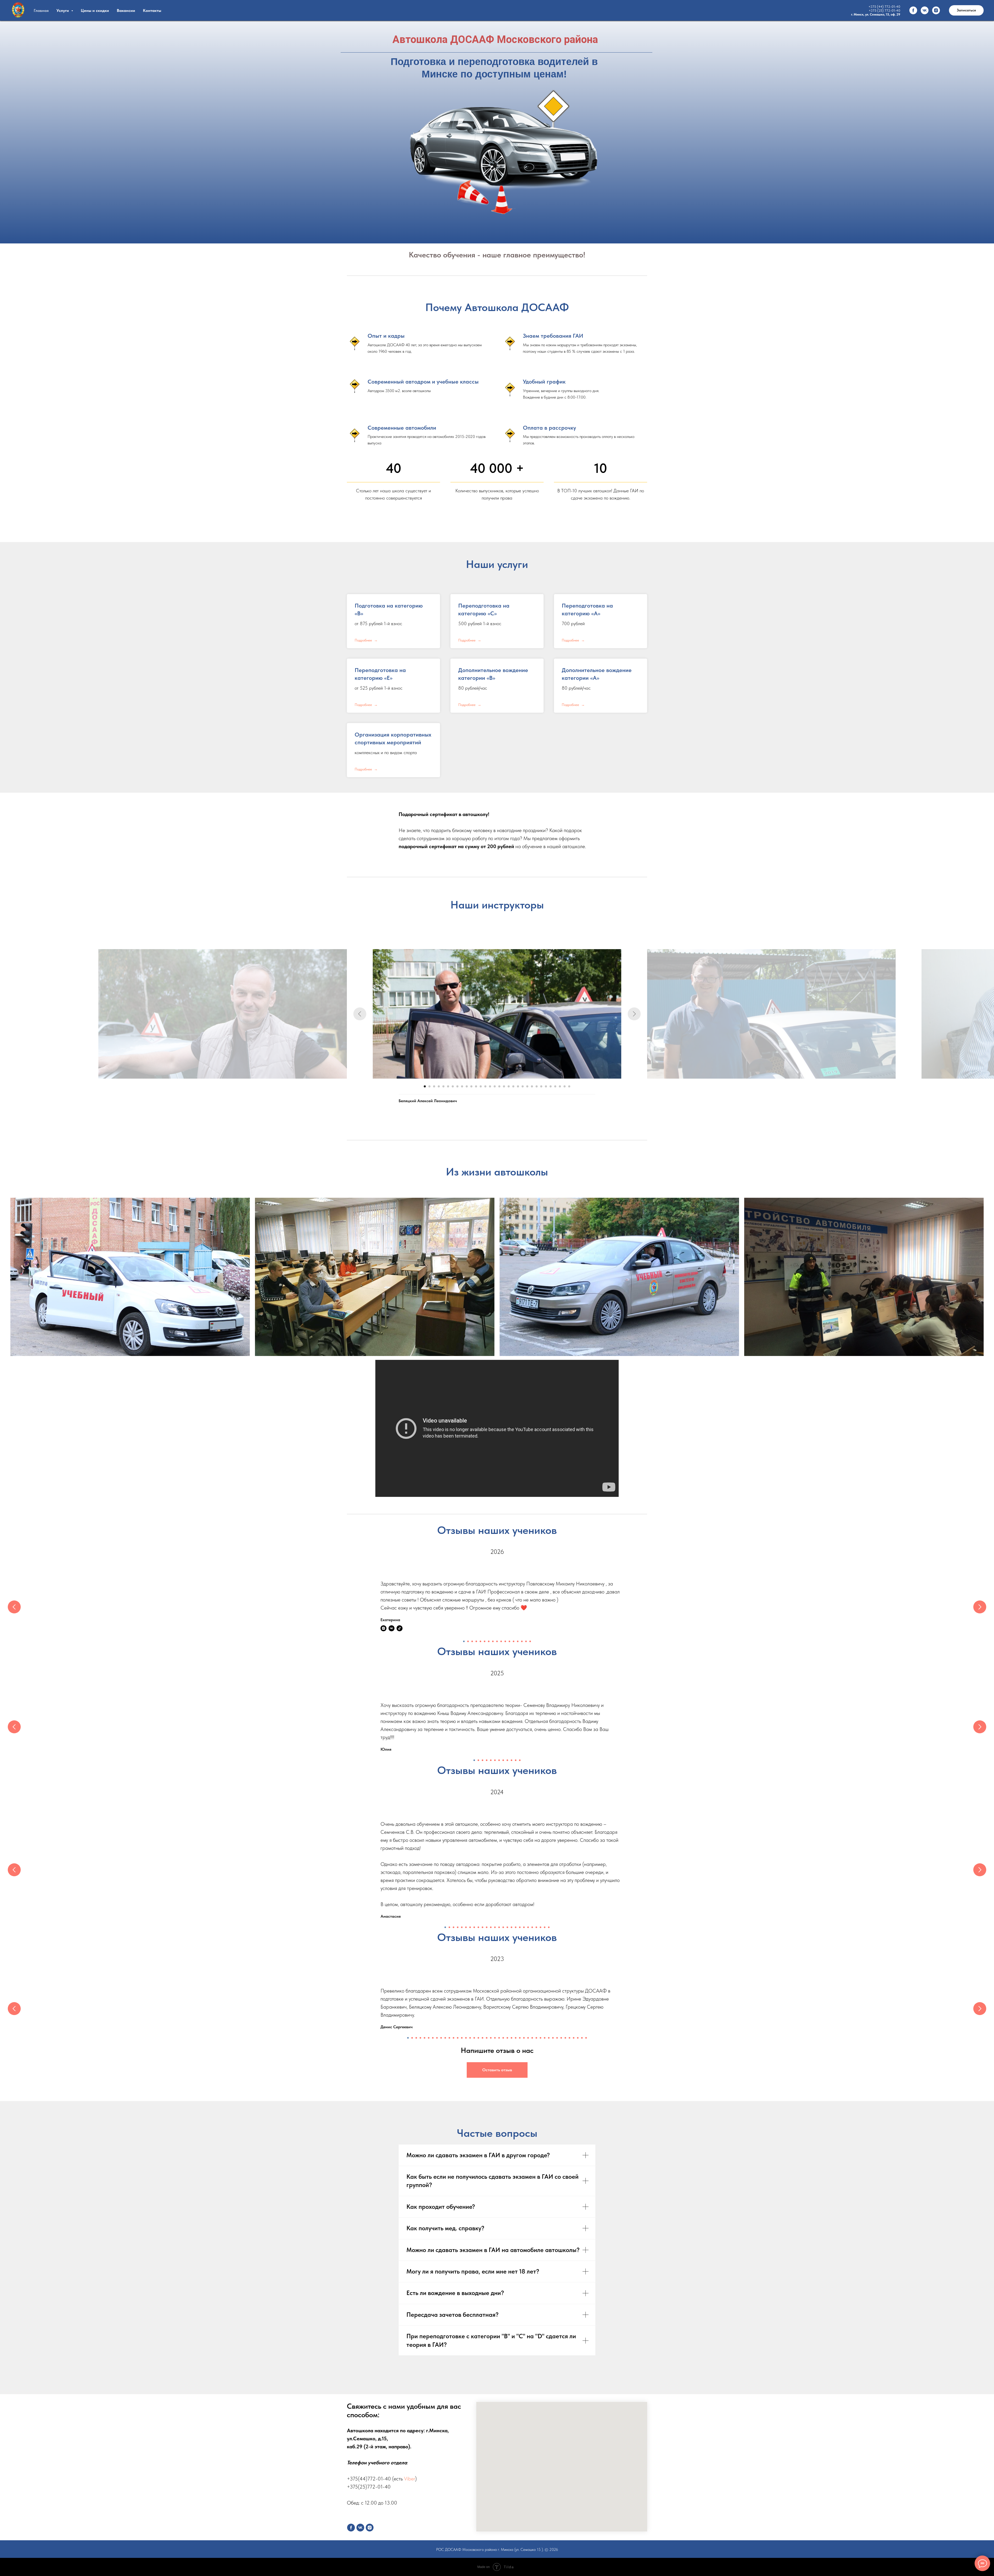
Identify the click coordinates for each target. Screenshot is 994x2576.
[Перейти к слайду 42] (578, 2038)
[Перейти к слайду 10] (467, 1086)
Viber (410, 2479)
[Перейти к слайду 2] (429, 1086)
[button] (966, 10)
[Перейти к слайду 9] (462, 1086)
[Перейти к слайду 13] (481, 1086)
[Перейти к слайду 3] (434, 1086)
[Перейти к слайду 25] (537, 1086)
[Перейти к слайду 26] (541, 1086)
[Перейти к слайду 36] (553, 2038)
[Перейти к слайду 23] (527, 1086)
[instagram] (936, 10)
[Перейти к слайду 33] (540, 2038)
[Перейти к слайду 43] (582, 2038)
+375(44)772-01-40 (369, 2479)
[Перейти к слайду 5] (443, 1086)
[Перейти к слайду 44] (586, 2038)
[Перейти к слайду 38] (561, 2038)
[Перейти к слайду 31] (565, 1086)
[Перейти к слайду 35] (549, 2038)
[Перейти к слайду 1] (425, 1086)
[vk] (925, 10)
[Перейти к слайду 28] (551, 1086)
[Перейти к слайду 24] (532, 1086)
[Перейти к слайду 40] (569, 2038)
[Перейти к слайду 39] (565, 2038)
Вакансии (126, 10)
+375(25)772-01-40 (369, 2487)
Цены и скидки (95, 10)
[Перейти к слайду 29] (555, 1086)
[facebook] (913, 10)
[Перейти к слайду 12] (476, 1086)
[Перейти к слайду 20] (513, 1086)
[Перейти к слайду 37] (557, 2038)
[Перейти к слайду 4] (439, 1086)
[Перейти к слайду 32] (569, 1086)
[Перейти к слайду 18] (504, 1086)
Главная (41, 10)
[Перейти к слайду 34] (545, 2038)
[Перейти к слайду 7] (453, 1086)
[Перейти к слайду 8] (457, 1086)
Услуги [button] (63, 10)
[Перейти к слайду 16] (495, 1086)
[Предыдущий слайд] (360, 1014)
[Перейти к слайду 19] (509, 1086)
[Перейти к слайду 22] (523, 1086)
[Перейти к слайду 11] (471, 1086)
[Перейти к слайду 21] (518, 1086)
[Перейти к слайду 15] (490, 1086)
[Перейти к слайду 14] (485, 1086)
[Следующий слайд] (634, 1014)
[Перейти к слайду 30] (560, 1086)
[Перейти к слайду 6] (448, 1086)
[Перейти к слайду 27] (546, 1086)
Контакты (152, 10)
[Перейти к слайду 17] (499, 1086)
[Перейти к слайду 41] (574, 2038)
